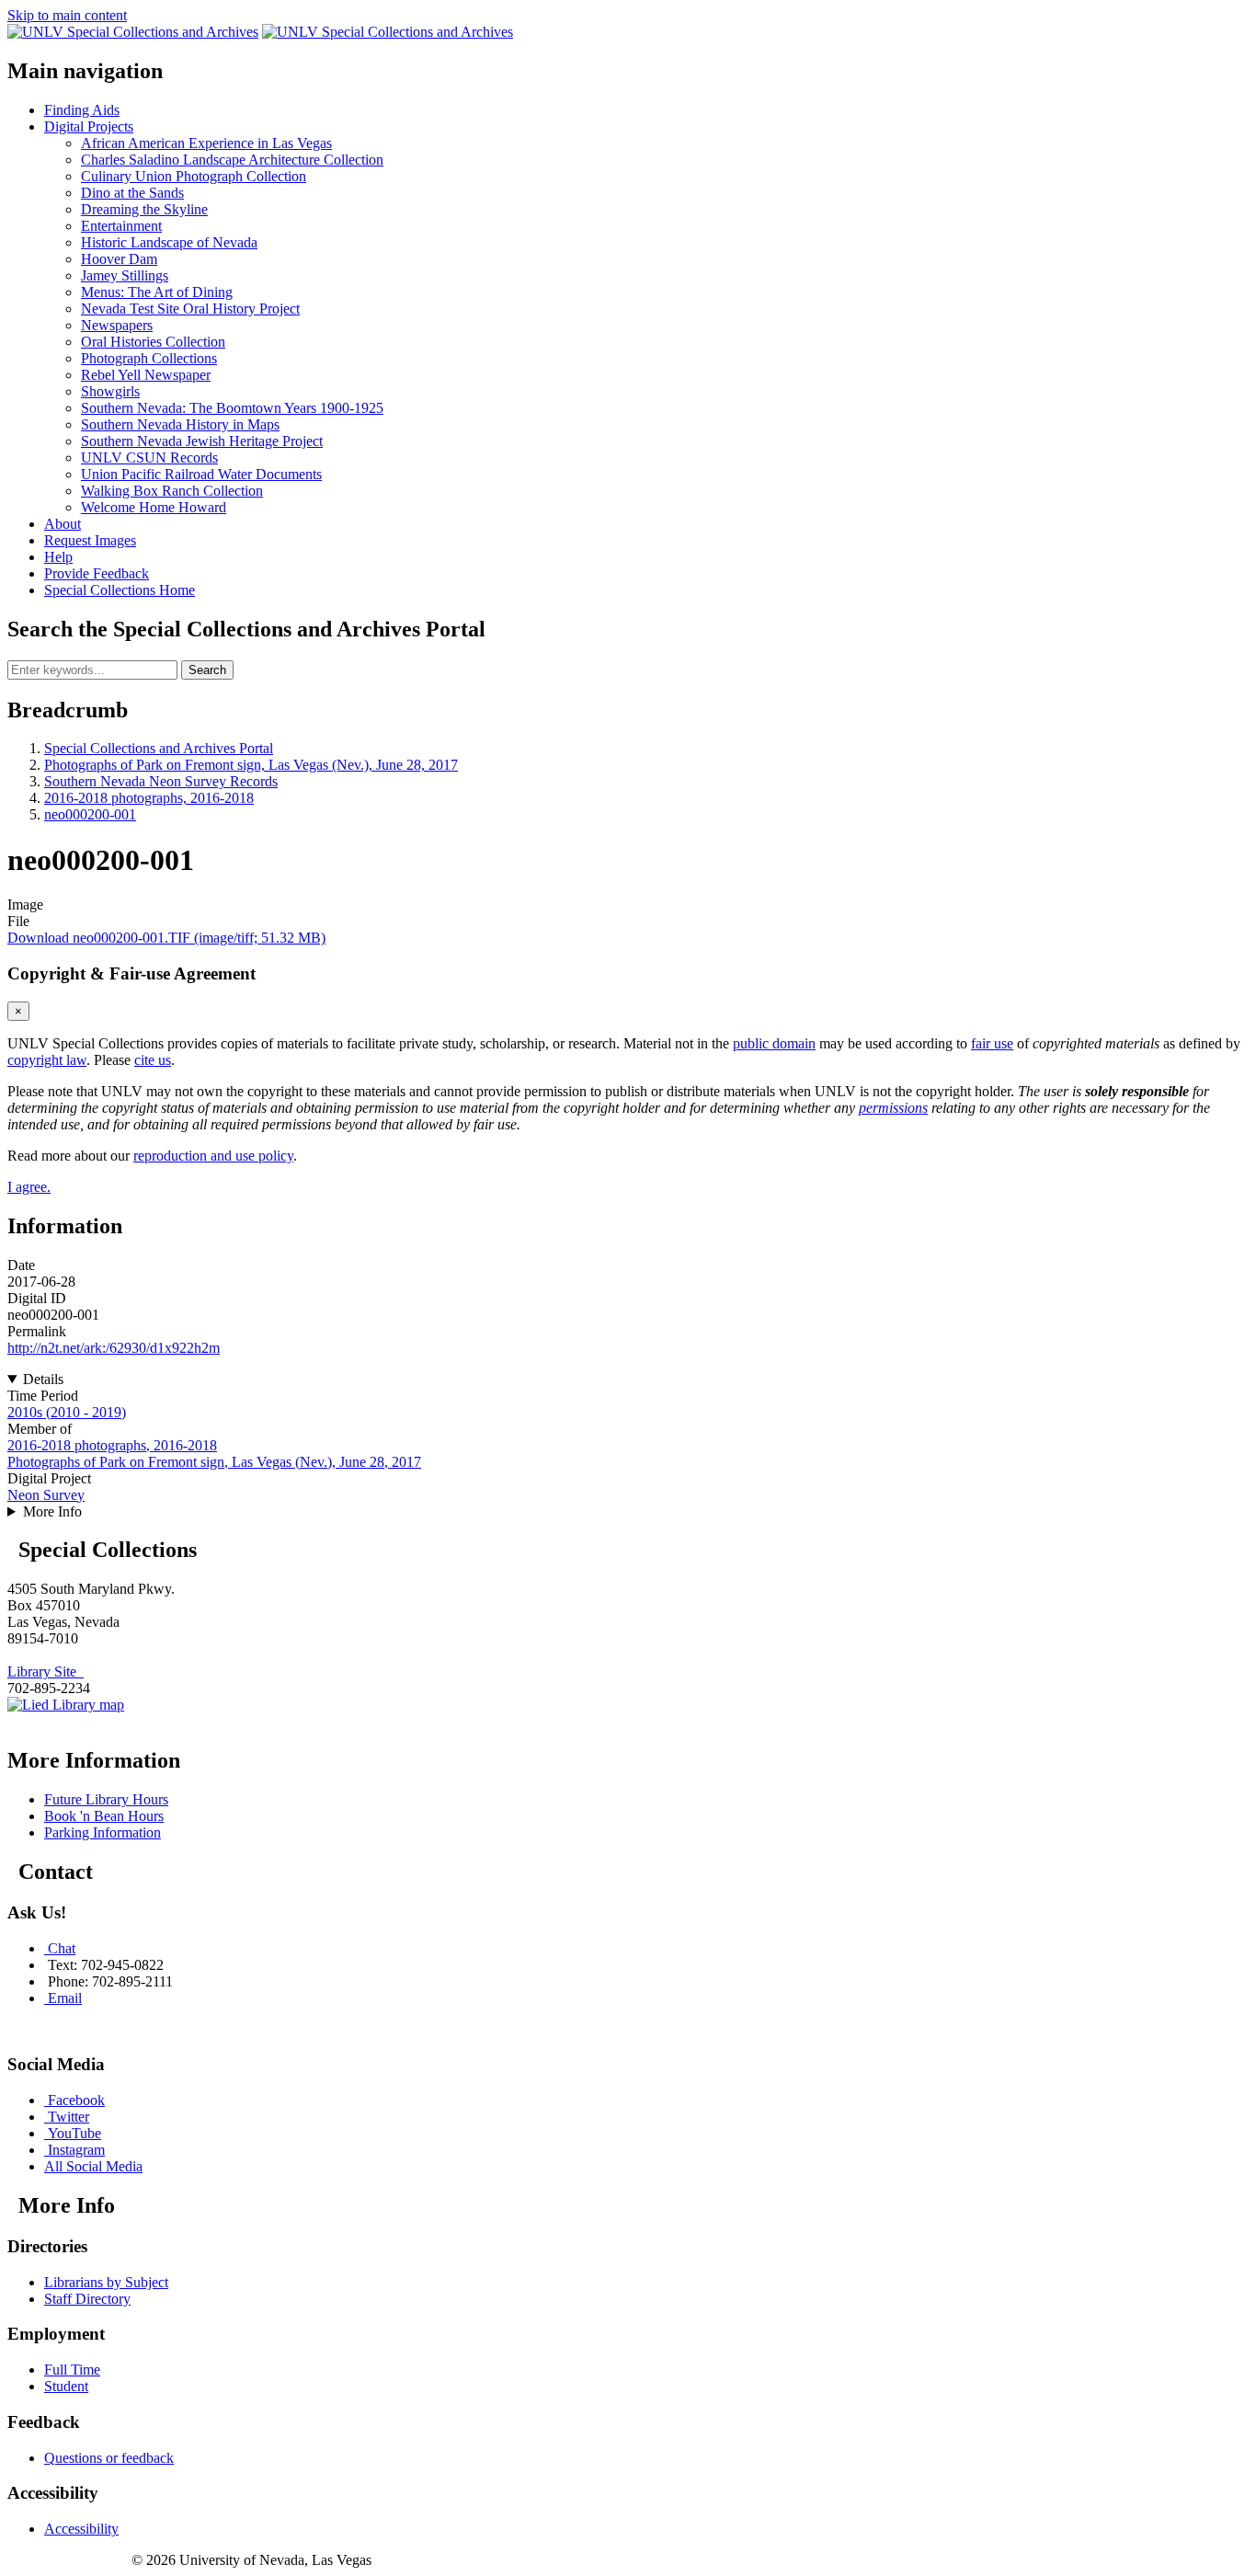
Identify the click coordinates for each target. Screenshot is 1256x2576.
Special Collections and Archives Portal (159, 748)
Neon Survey (46, 1495)
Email (65, 1998)
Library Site (46, 1672)
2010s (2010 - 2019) (67, 1412)
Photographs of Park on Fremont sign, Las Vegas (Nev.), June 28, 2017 (251, 765)
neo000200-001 (90, 814)
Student (66, 2386)
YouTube (74, 2133)
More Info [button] (52, 1511)
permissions (893, 1108)
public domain (774, 1043)
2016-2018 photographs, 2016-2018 (149, 798)
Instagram (76, 2150)
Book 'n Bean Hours (104, 1816)
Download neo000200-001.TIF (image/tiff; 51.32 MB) (166, 938)
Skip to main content (67, 15)
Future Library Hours (106, 1799)
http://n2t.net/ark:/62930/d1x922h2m (114, 1348)
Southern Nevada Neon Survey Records (161, 781)
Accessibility (81, 2529)
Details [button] (43, 1379)
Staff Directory (87, 2299)
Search (207, 670)
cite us (153, 1060)
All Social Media (93, 2166)
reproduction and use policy (213, 1156)
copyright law (47, 1060)
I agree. (29, 1187)
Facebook (76, 2100)
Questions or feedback (109, 2458)
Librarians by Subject (106, 2282)
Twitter (69, 2117)
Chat (62, 1948)
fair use (992, 1043)
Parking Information (103, 1832)
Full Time (72, 2370)
